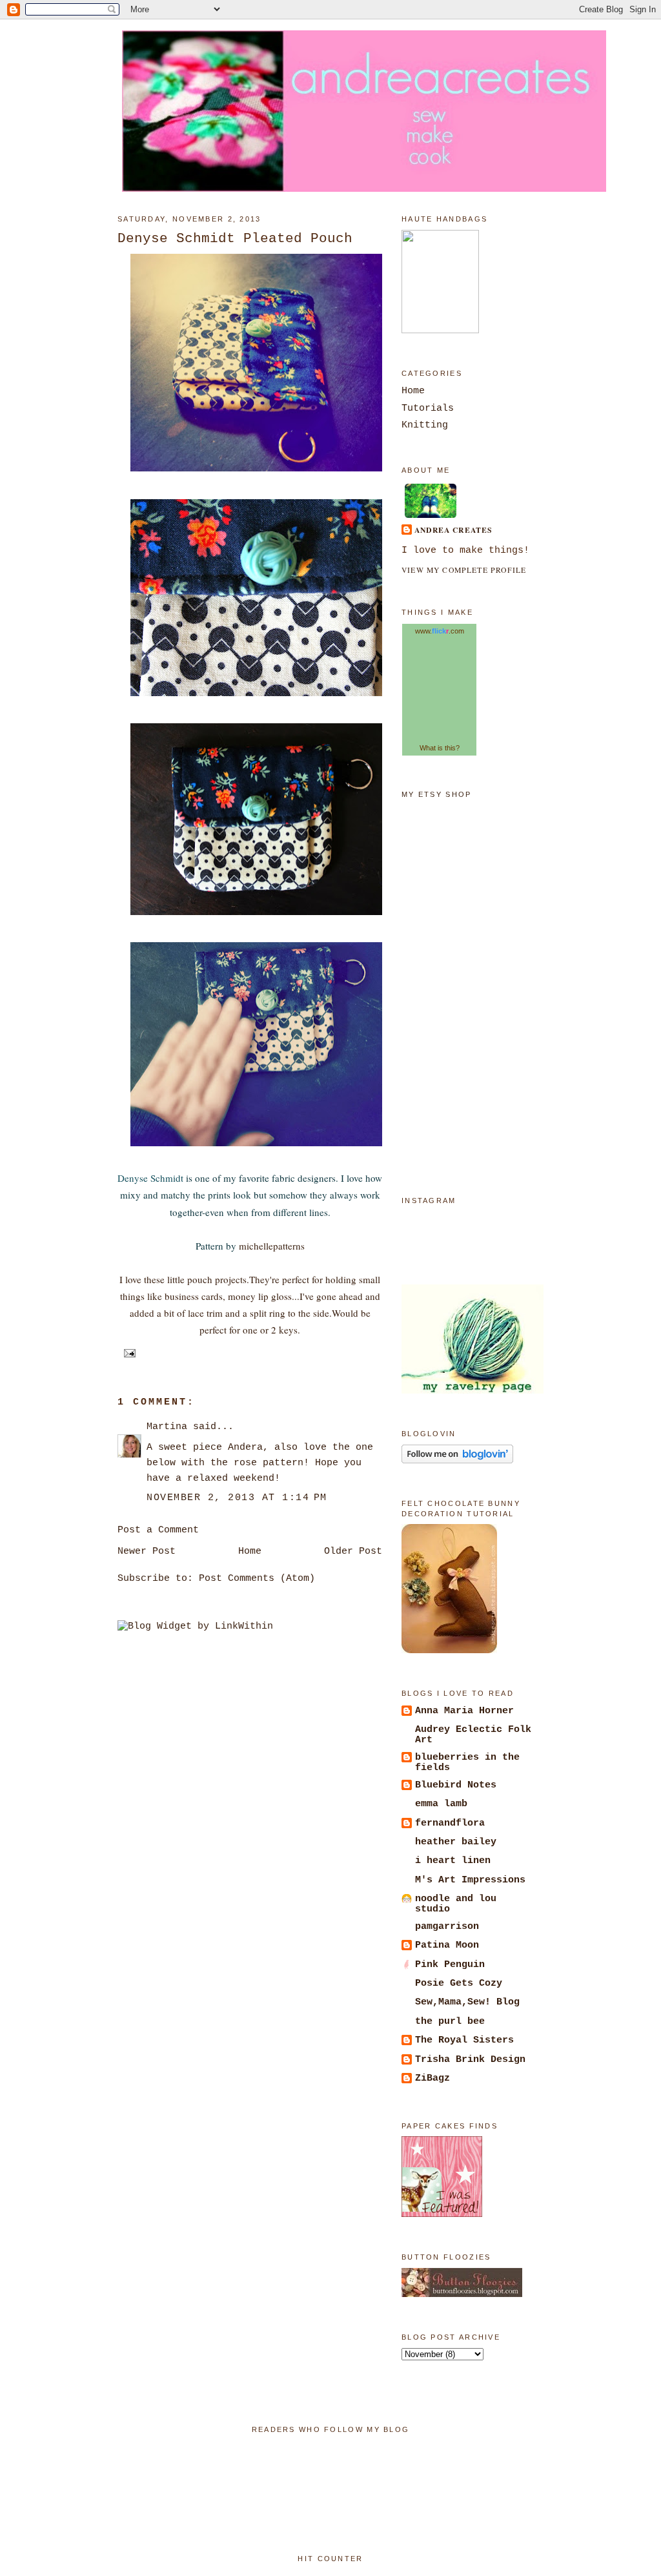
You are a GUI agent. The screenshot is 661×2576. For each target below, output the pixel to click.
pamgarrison (447, 1926)
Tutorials (428, 408)
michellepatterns (272, 1246)
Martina (167, 1427)
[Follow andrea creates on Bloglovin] (457, 1461)
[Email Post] (128, 1352)
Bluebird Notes (456, 1785)
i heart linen (453, 1860)
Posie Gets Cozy (459, 1983)
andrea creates (453, 530)
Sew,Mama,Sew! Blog (467, 2002)
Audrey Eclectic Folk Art (473, 1735)
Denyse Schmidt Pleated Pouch (235, 238)
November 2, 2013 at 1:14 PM (237, 1498)
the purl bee (450, 2021)
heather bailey (456, 1842)
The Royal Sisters (464, 2040)
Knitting (425, 425)
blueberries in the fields (467, 1762)
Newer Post (147, 1551)
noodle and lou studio (456, 1904)
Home (250, 1551)
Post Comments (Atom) (257, 1578)
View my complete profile (464, 570)
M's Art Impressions (470, 1880)
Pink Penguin (450, 1964)
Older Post (353, 1551)
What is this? (440, 748)
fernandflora (450, 1823)
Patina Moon (447, 1945)
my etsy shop (437, 794)
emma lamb (441, 1804)
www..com (440, 631)
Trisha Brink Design (470, 2059)
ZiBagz (432, 2078)
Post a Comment (158, 1530)
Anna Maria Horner (464, 1711)
